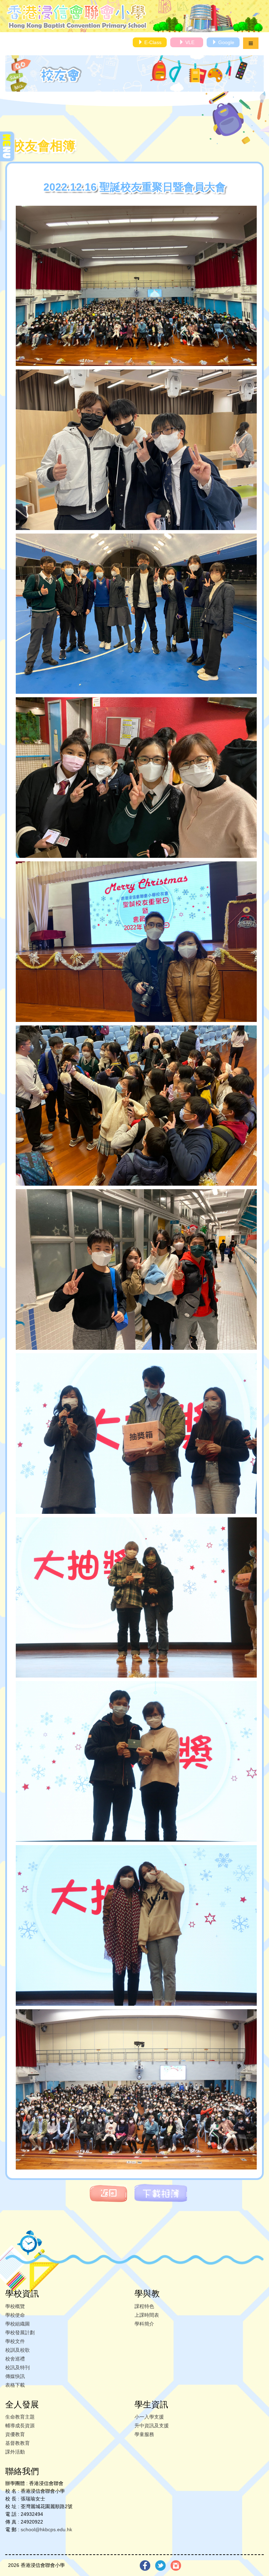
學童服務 (144, 2434)
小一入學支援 (149, 2417)
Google (226, 42)
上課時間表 (147, 2315)
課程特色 (144, 2306)
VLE (189, 42)
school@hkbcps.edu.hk (46, 2529)
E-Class (152, 42)
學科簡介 (144, 2324)
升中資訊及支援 (152, 2426)
